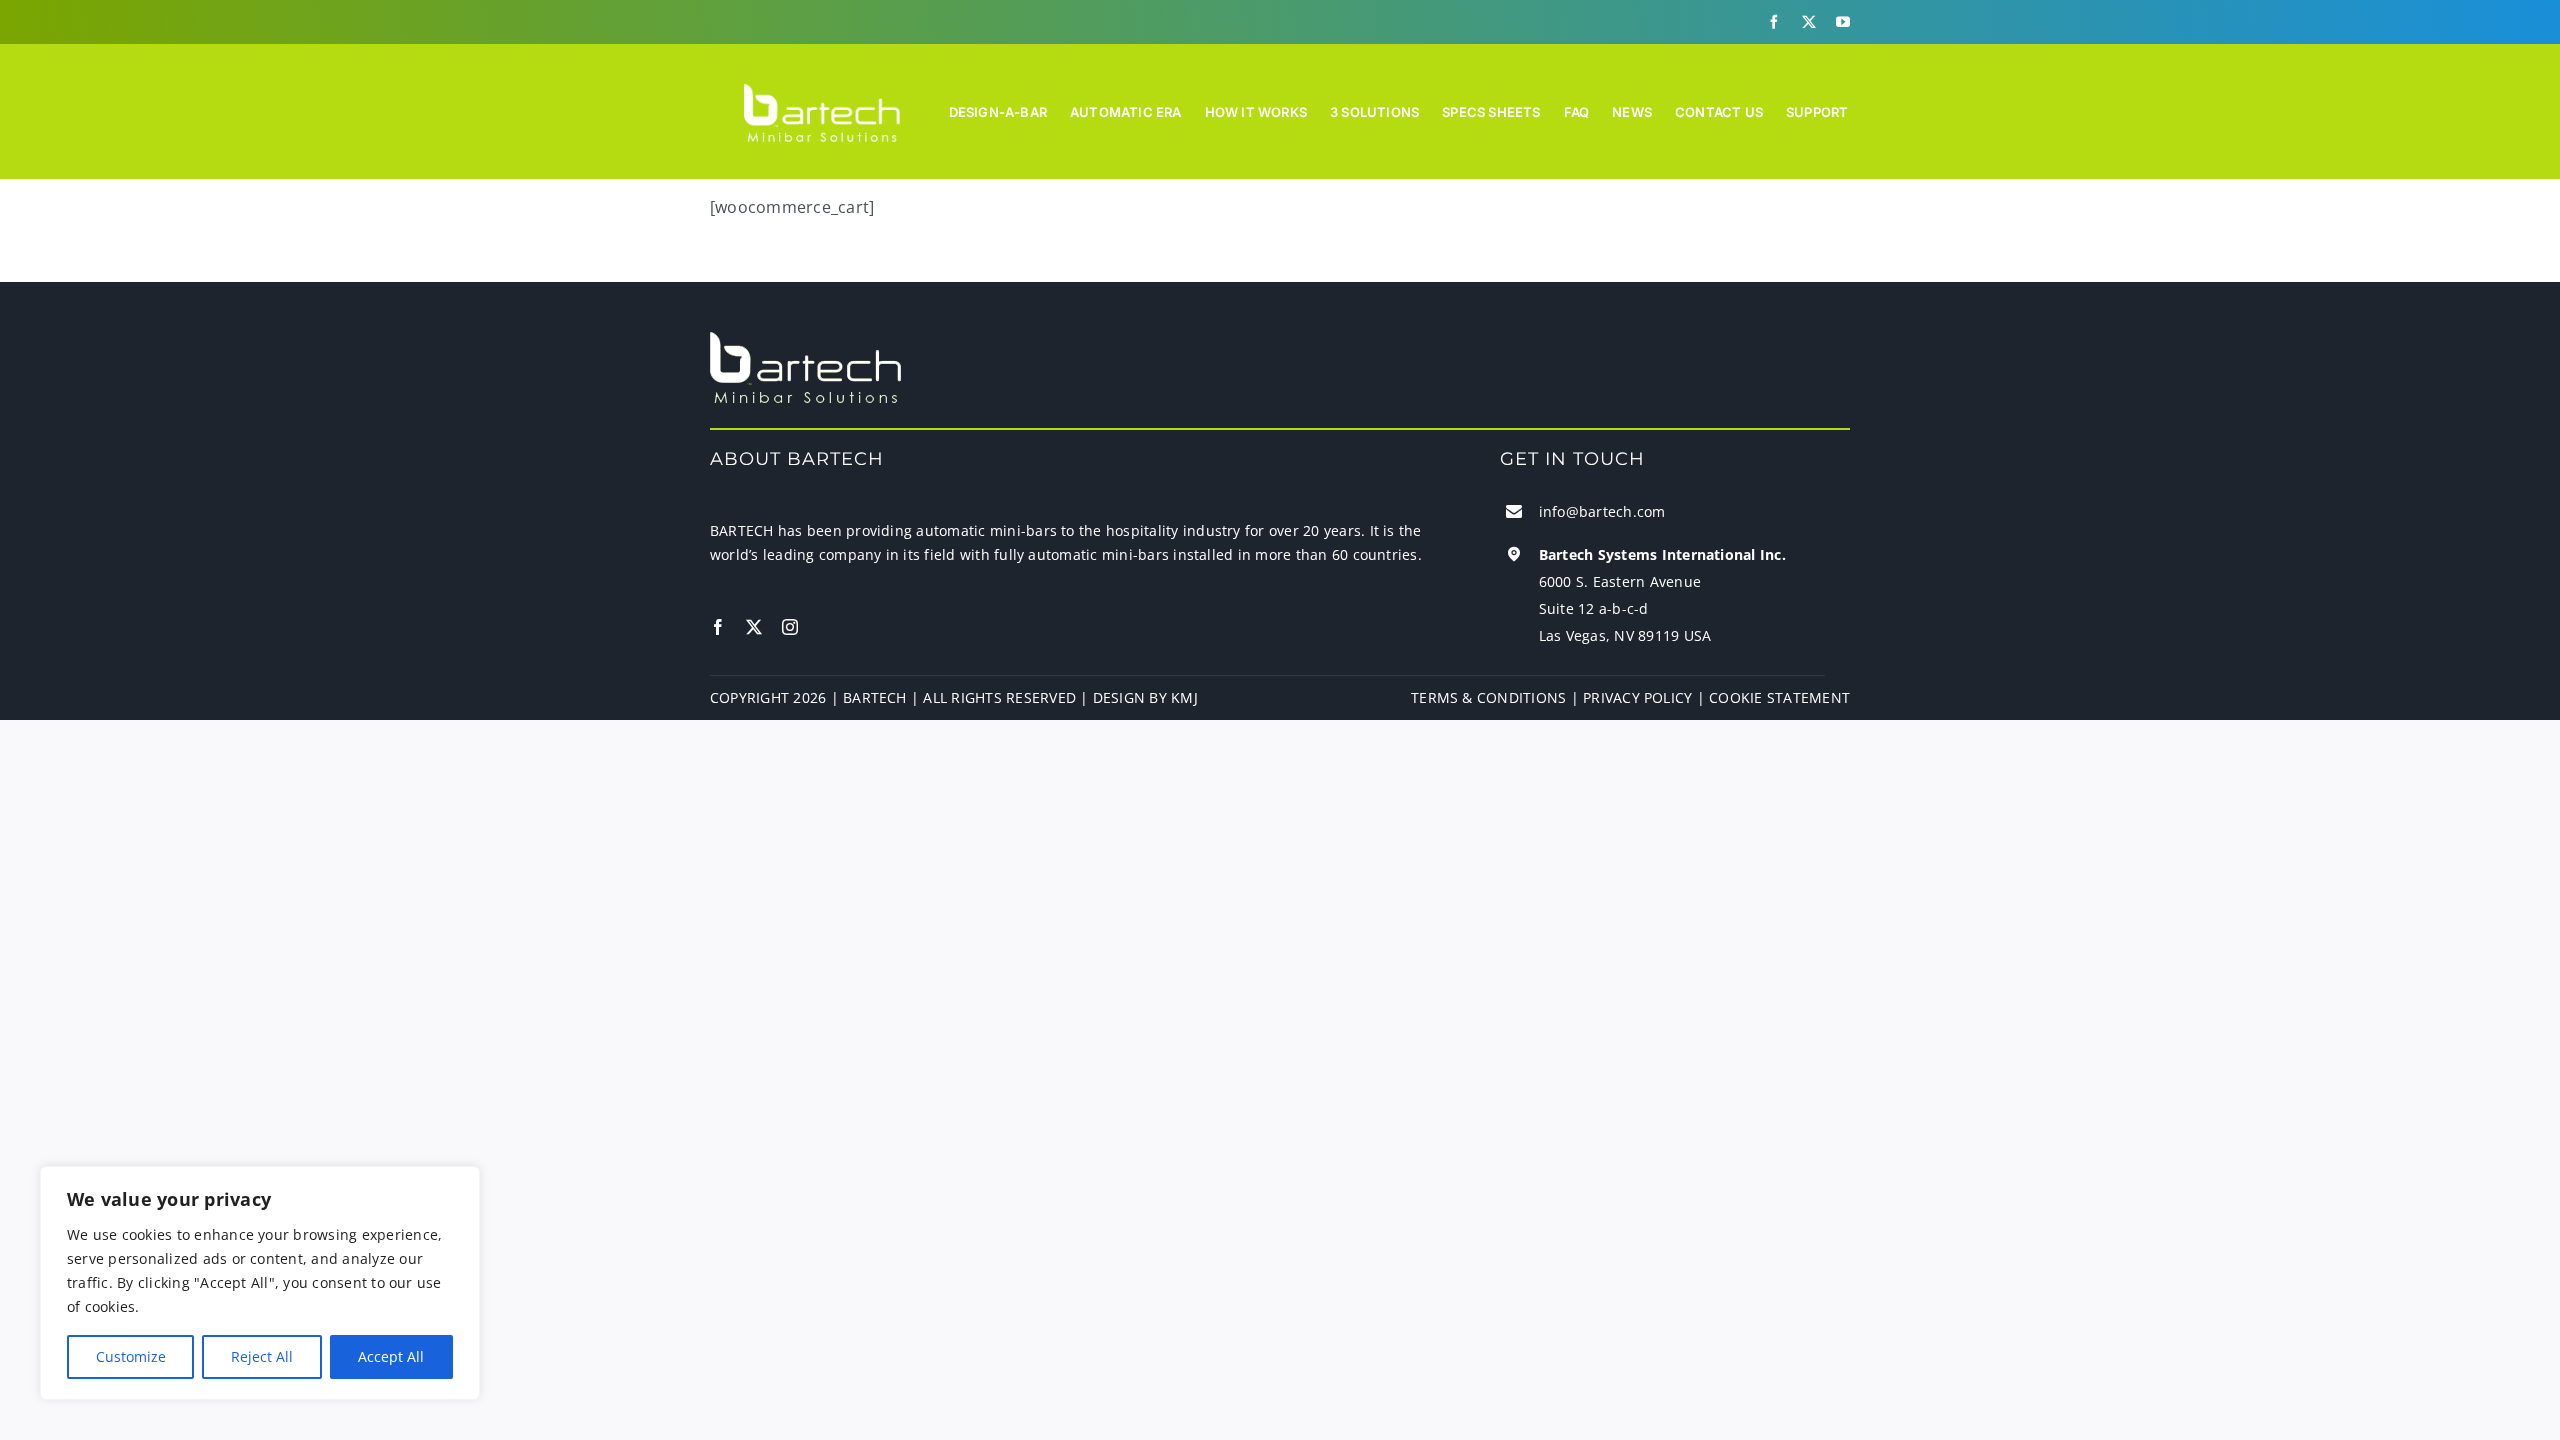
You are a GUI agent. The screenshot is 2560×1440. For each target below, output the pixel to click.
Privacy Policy (1637, 697)
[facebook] (1774, 22)
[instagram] (790, 627)
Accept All (391, 1356)
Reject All (262, 1356)
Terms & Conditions (1488, 697)
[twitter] (1809, 22)
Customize (131, 1356)
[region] (260, 1283)
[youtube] (1843, 22)
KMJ (1184, 697)
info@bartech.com (1602, 511)
